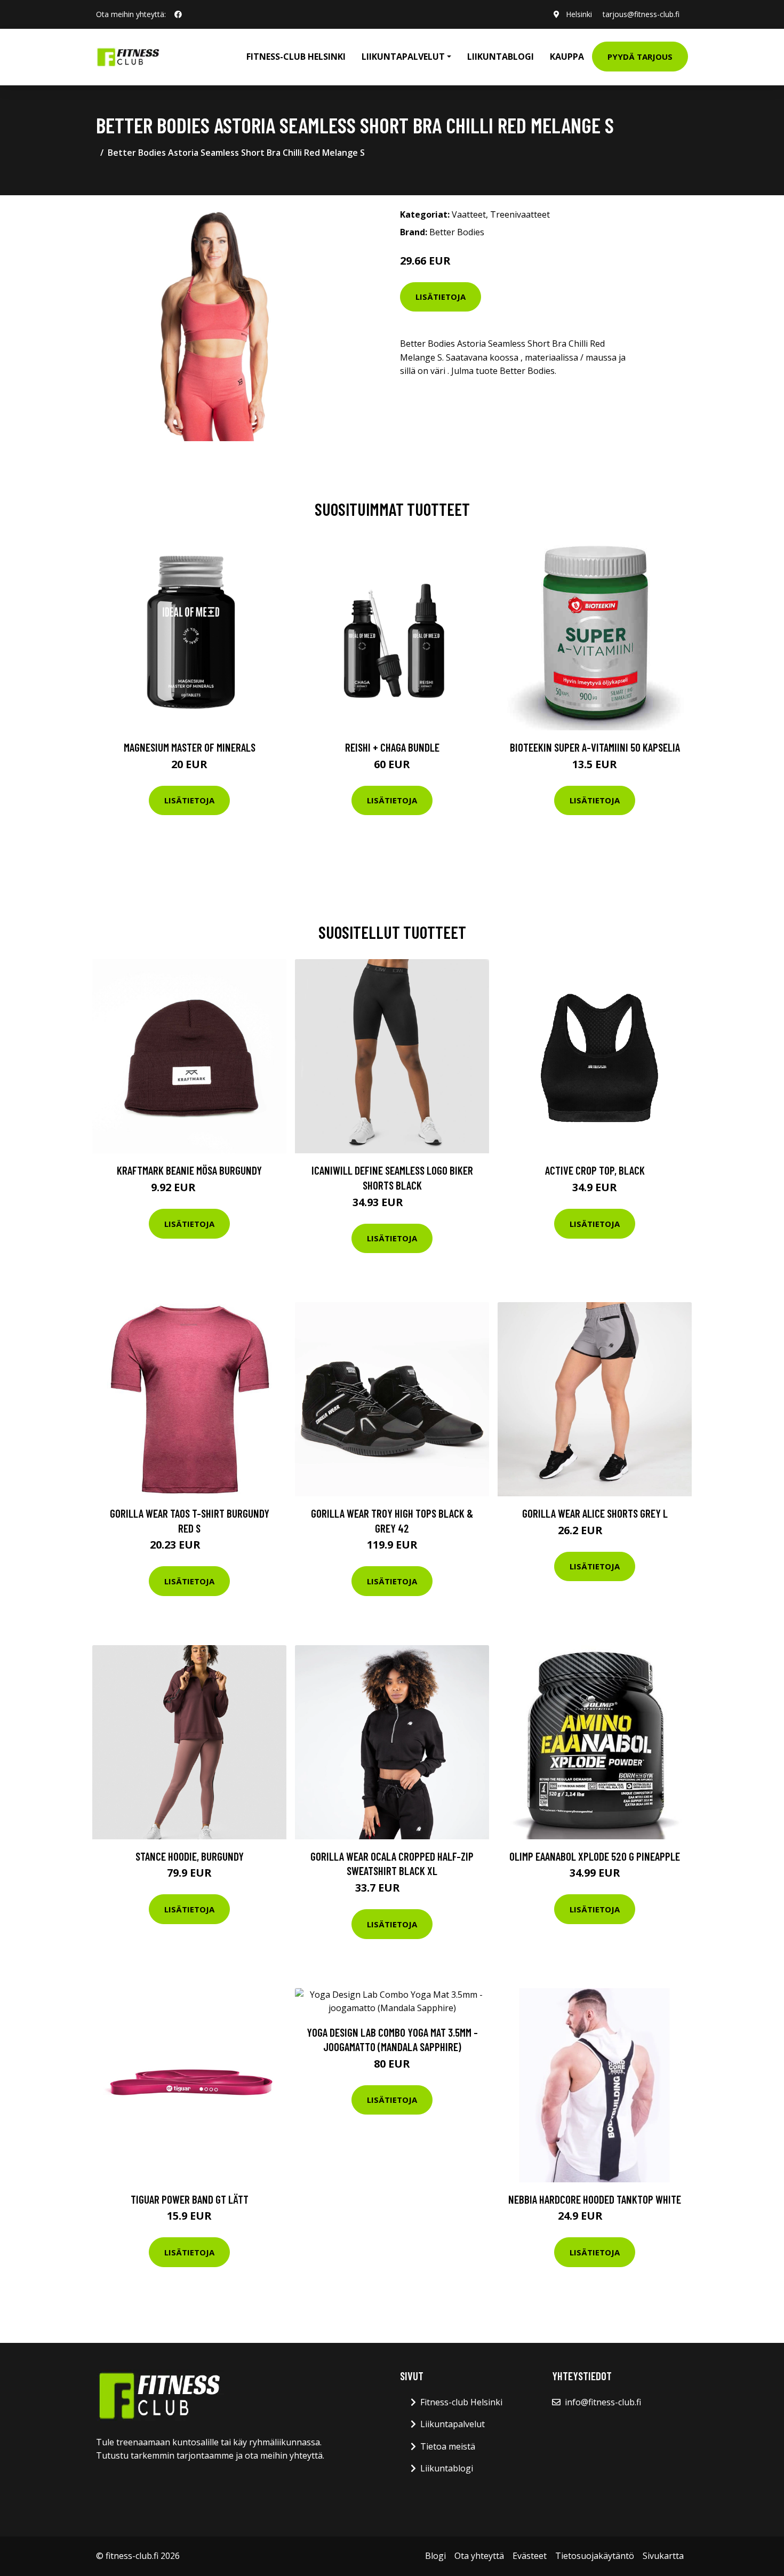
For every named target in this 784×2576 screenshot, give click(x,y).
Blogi (435, 2556)
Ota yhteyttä (479, 2556)
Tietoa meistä (448, 2446)
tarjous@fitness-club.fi (641, 14)
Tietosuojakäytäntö (595, 2556)
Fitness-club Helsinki (296, 57)
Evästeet (530, 2556)
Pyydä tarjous (640, 57)
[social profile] (178, 14)
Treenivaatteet (520, 214)
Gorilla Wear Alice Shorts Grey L (595, 1513)
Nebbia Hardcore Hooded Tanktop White (595, 2199)
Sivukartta (663, 2556)
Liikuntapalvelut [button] (403, 57)
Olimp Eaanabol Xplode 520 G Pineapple (595, 1856)
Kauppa (567, 57)
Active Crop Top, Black (595, 1170)
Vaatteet (469, 214)
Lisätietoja (441, 297)
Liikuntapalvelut (453, 2424)
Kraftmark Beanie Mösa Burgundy (189, 1170)
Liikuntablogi (501, 57)
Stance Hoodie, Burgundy (190, 1856)
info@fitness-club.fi (603, 2402)
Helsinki (579, 14)
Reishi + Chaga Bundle (392, 747)
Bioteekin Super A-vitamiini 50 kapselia (595, 747)
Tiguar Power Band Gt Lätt (190, 2199)
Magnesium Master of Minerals (190, 747)
